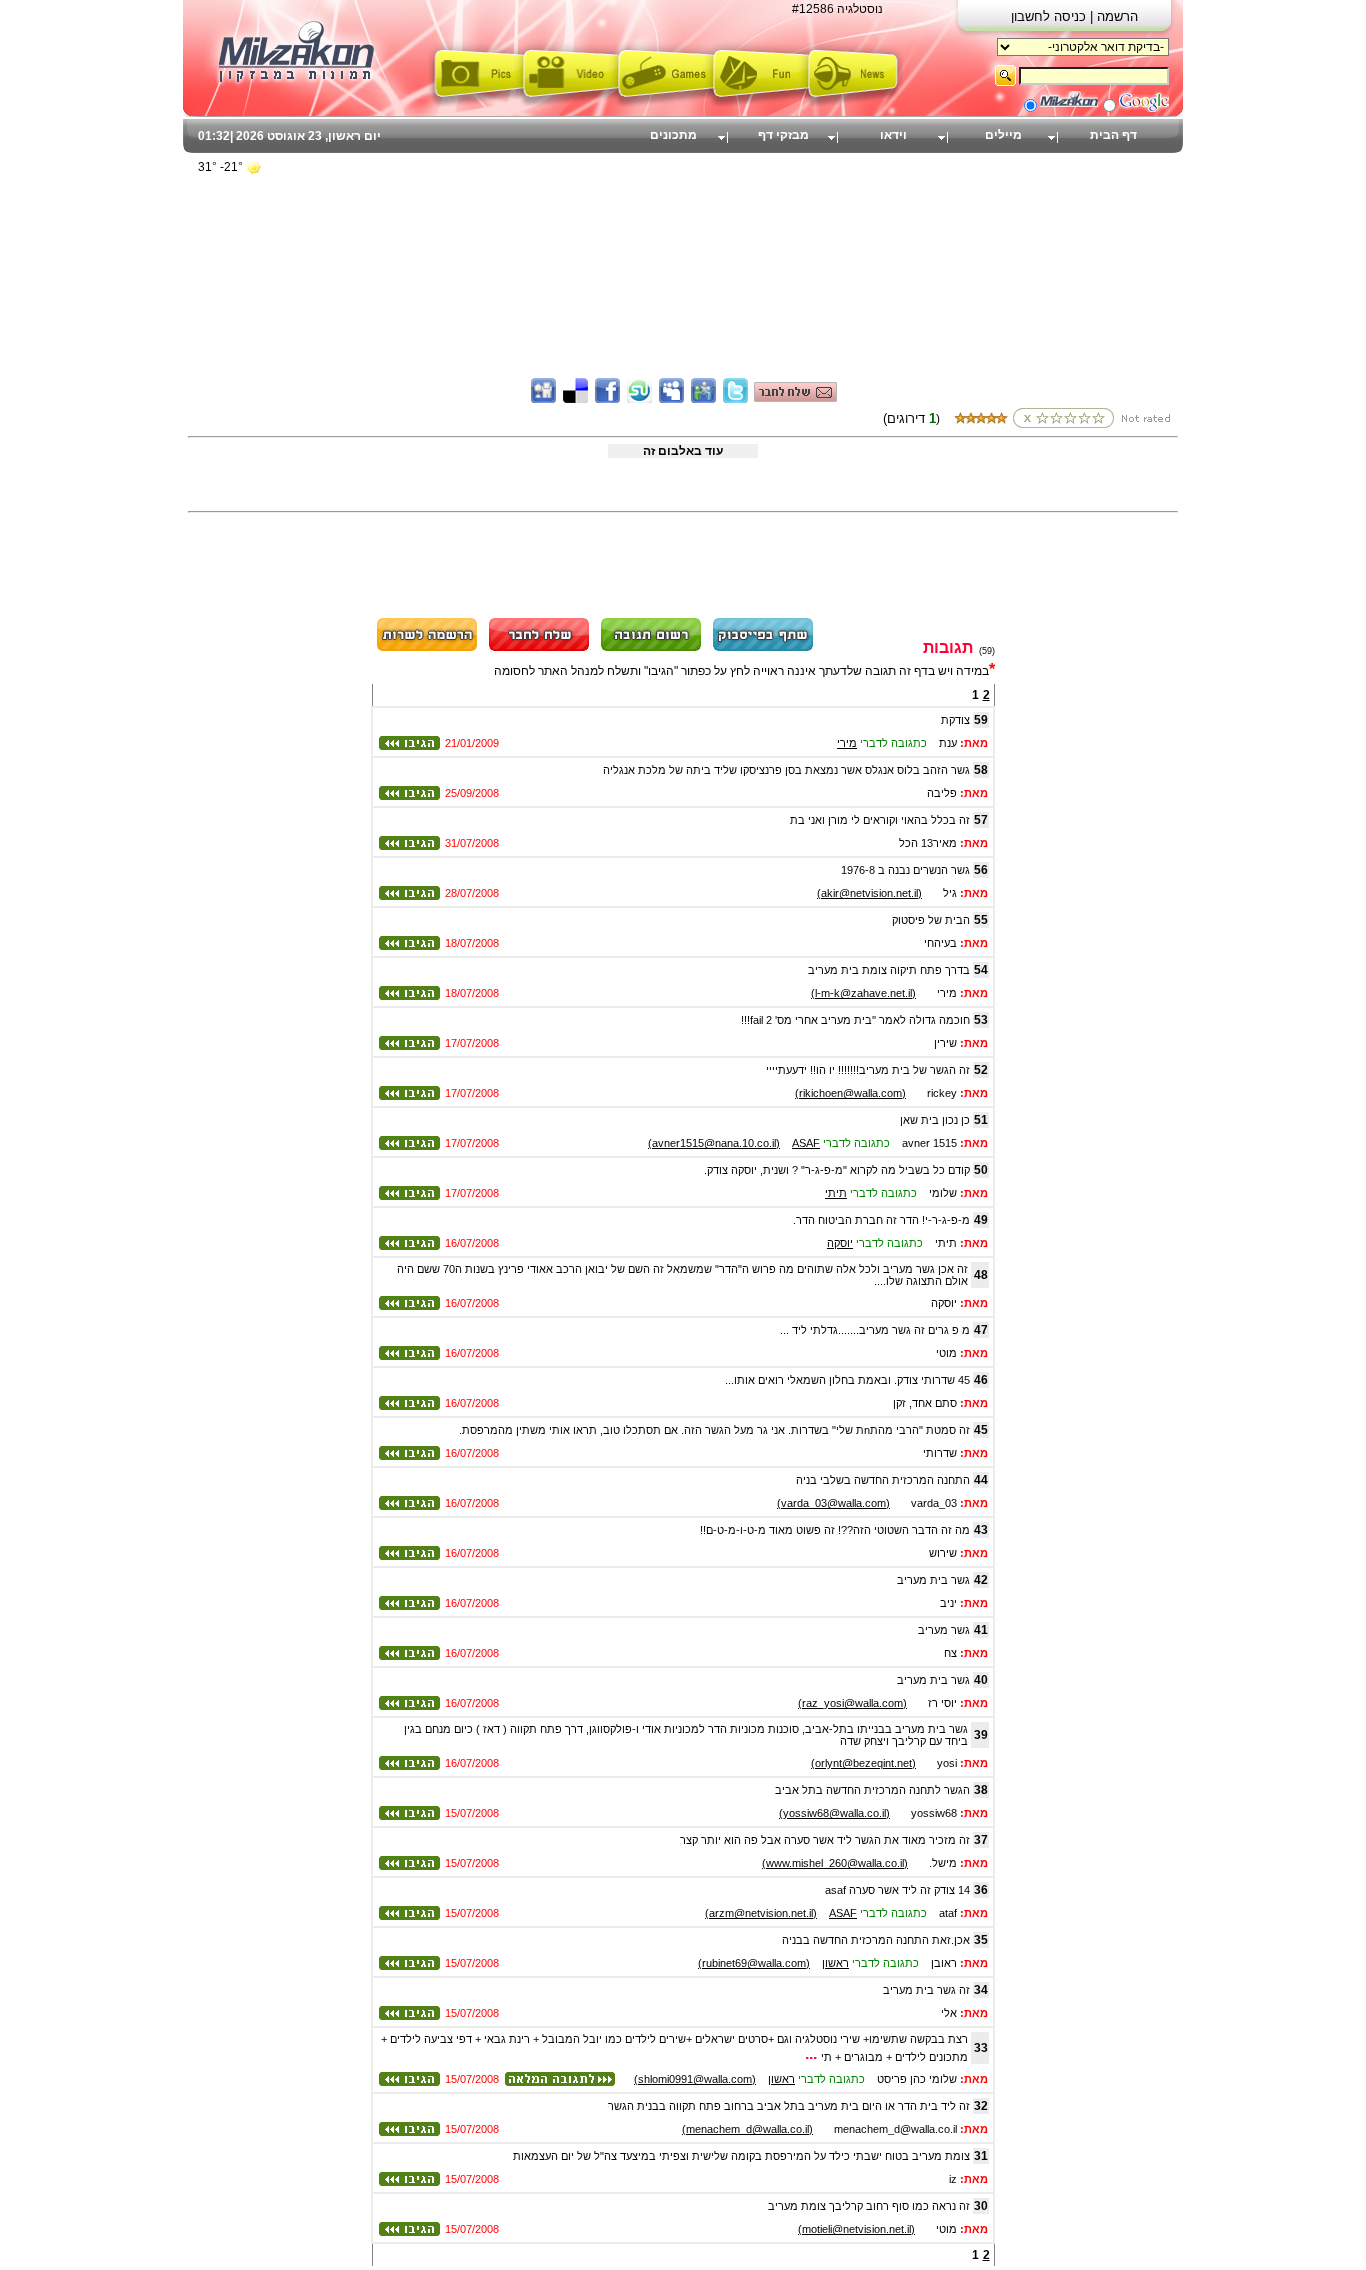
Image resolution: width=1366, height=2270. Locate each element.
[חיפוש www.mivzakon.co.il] (1069, 108)
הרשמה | (1114, 16)
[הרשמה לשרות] (427, 648)
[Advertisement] (683, 235)
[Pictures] (475, 103)
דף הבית (1113, 135)
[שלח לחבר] (539, 648)
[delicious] (575, 399)
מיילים (1003, 135)
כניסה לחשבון (1050, 16)
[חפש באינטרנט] (1144, 108)
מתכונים (673, 135)
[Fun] (760, 103)
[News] (855, 103)
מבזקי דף (783, 135)
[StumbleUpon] (639, 399)
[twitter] (735, 399)
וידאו (893, 135)
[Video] (570, 103)
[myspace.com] (671, 399)
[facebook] (607, 399)
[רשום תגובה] (651, 648)
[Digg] (543, 399)
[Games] (665, 103)
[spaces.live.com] (703, 399)
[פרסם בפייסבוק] (763, 648)
